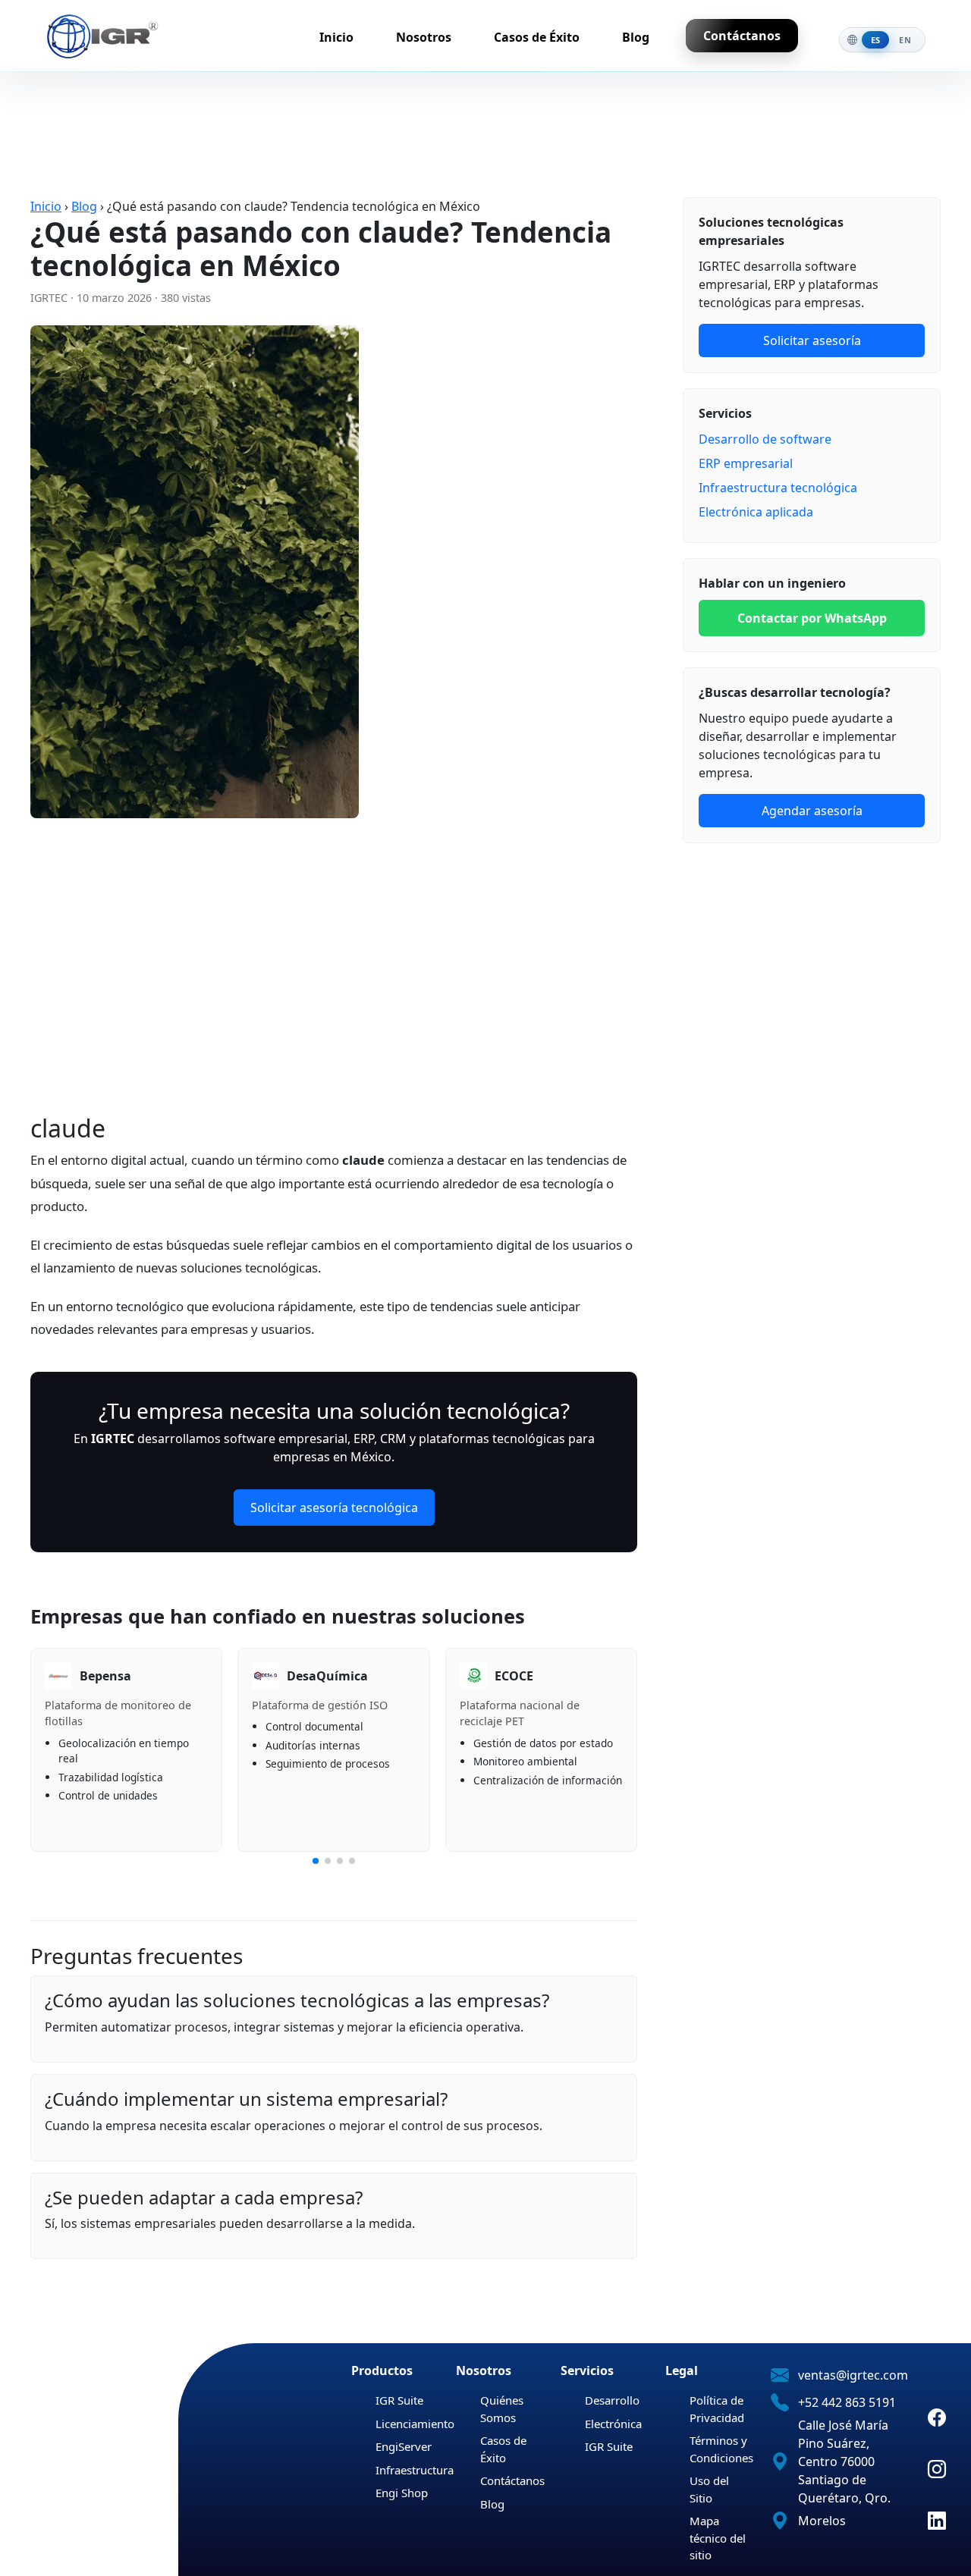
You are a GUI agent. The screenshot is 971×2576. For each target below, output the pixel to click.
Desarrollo (612, 2400)
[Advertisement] (334, 977)
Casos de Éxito (537, 37)
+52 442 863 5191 (847, 2402)
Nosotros (424, 37)
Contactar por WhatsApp (812, 618)
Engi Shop (402, 2493)
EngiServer (404, 2446)
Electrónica (613, 2424)
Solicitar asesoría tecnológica (334, 1508)
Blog (636, 37)
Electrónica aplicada (756, 512)
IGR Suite (399, 2400)
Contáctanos (742, 36)
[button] (316, 1861)
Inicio (336, 37)
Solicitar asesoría (812, 340)
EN (905, 40)
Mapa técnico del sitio (718, 2538)
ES (876, 40)
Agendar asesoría (812, 811)
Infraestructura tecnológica (778, 488)
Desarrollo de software (765, 439)
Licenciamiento (415, 2424)
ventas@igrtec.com (853, 2375)
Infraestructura (415, 2470)
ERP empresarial (746, 463)
